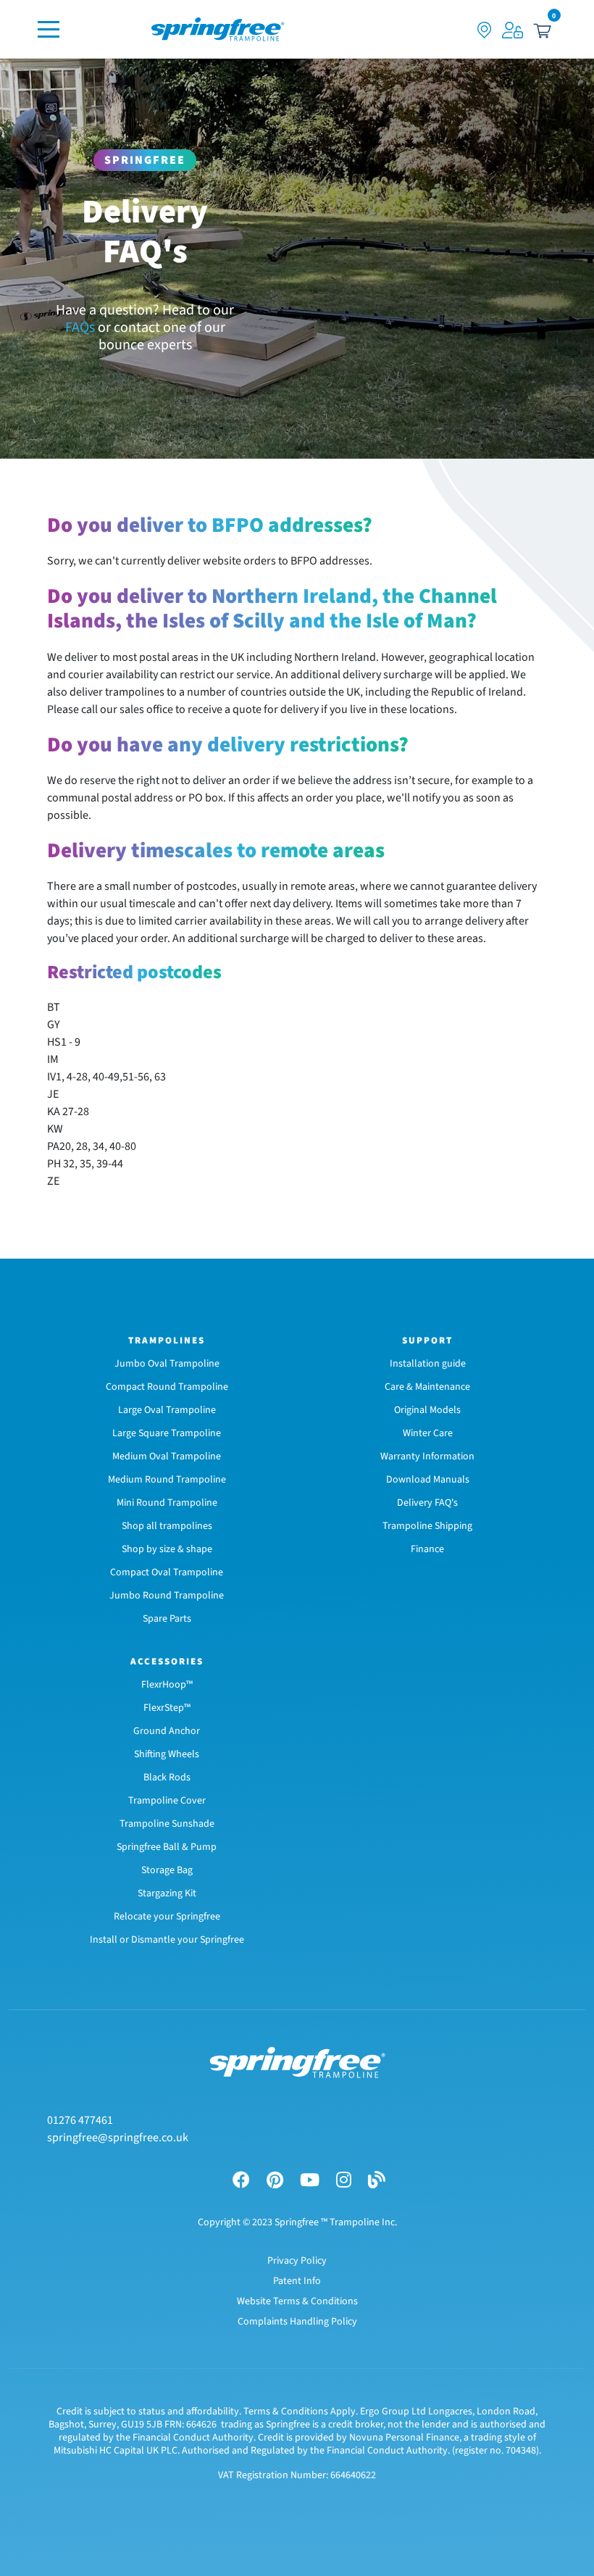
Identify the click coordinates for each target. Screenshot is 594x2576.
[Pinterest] (275, 2181)
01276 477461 (80, 2120)
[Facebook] (241, 2181)
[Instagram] (344, 2181)
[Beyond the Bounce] (377, 2181)
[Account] (513, 29)
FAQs (80, 328)
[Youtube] (310, 2181)
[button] (542, 29)
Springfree (145, 160)
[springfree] (218, 29)
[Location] (485, 29)
